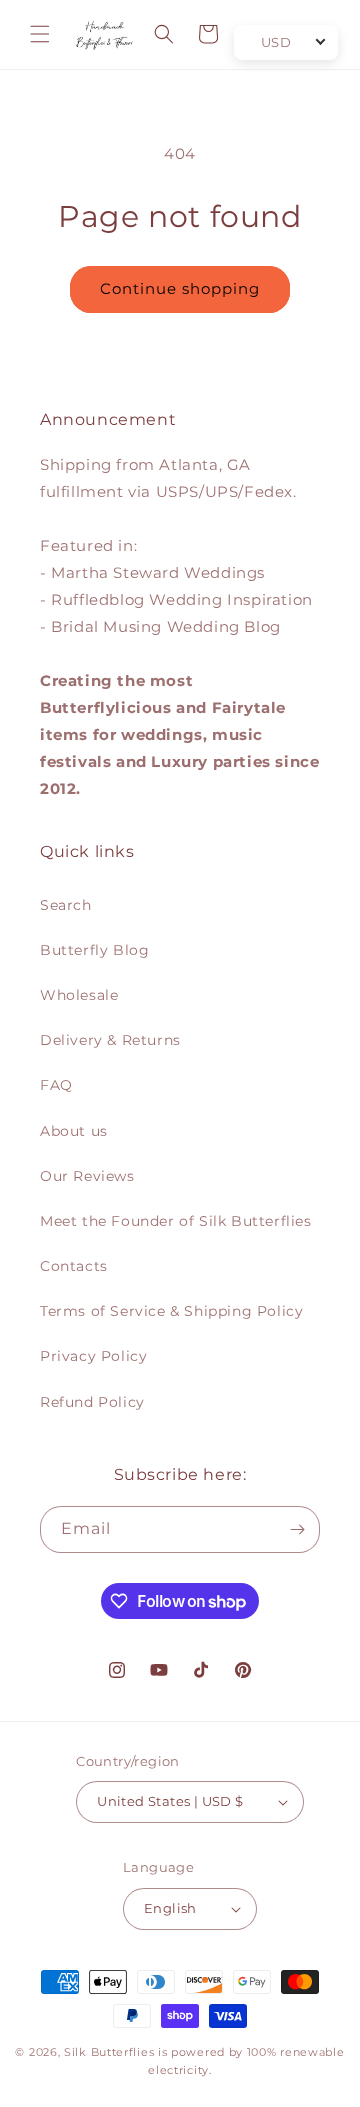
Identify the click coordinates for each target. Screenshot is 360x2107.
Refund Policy (92, 1402)
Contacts (74, 1266)
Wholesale (79, 995)
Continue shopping (180, 288)
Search (66, 905)
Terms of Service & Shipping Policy (171, 1311)
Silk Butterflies (109, 2052)
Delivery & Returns (110, 1040)
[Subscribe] (297, 1529)
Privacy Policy (93, 1356)
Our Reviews (87, 1176)
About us (74, 1131)
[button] (40, 34)
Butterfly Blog (94, 950)
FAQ (56, 1085)
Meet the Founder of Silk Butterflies (176, 1221)
